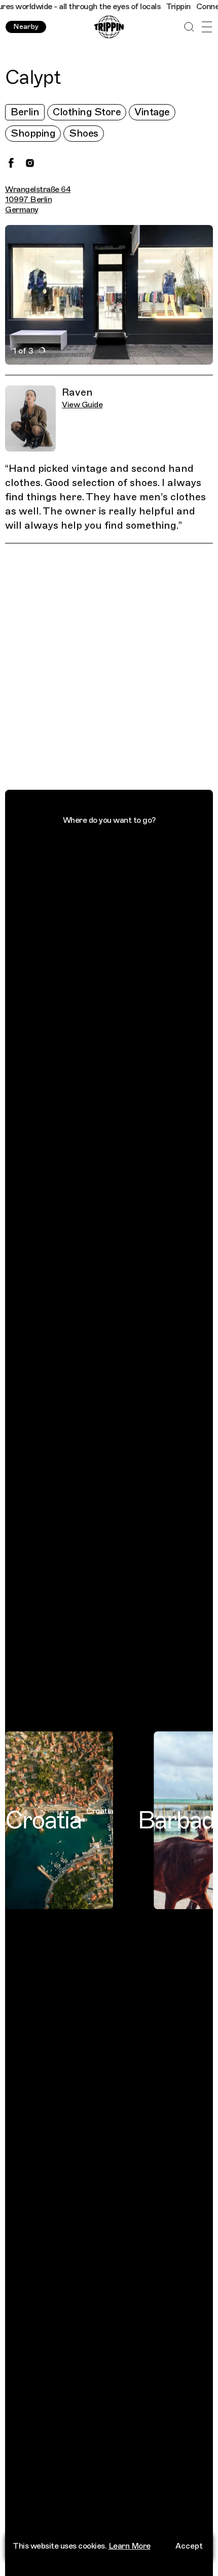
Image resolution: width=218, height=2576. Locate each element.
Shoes (84, 133)
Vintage (152, 112)
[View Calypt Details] (115, 669)
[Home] (109, 27)
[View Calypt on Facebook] (11, 163)
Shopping (33, 133)
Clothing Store (87, 112)
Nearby (26, 27)
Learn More (130, 2546)
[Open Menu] (207, 27)
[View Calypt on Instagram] (30, 163)
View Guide (82, 405)
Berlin (25, 112)
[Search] (189, 27)
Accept (189, 2546)
